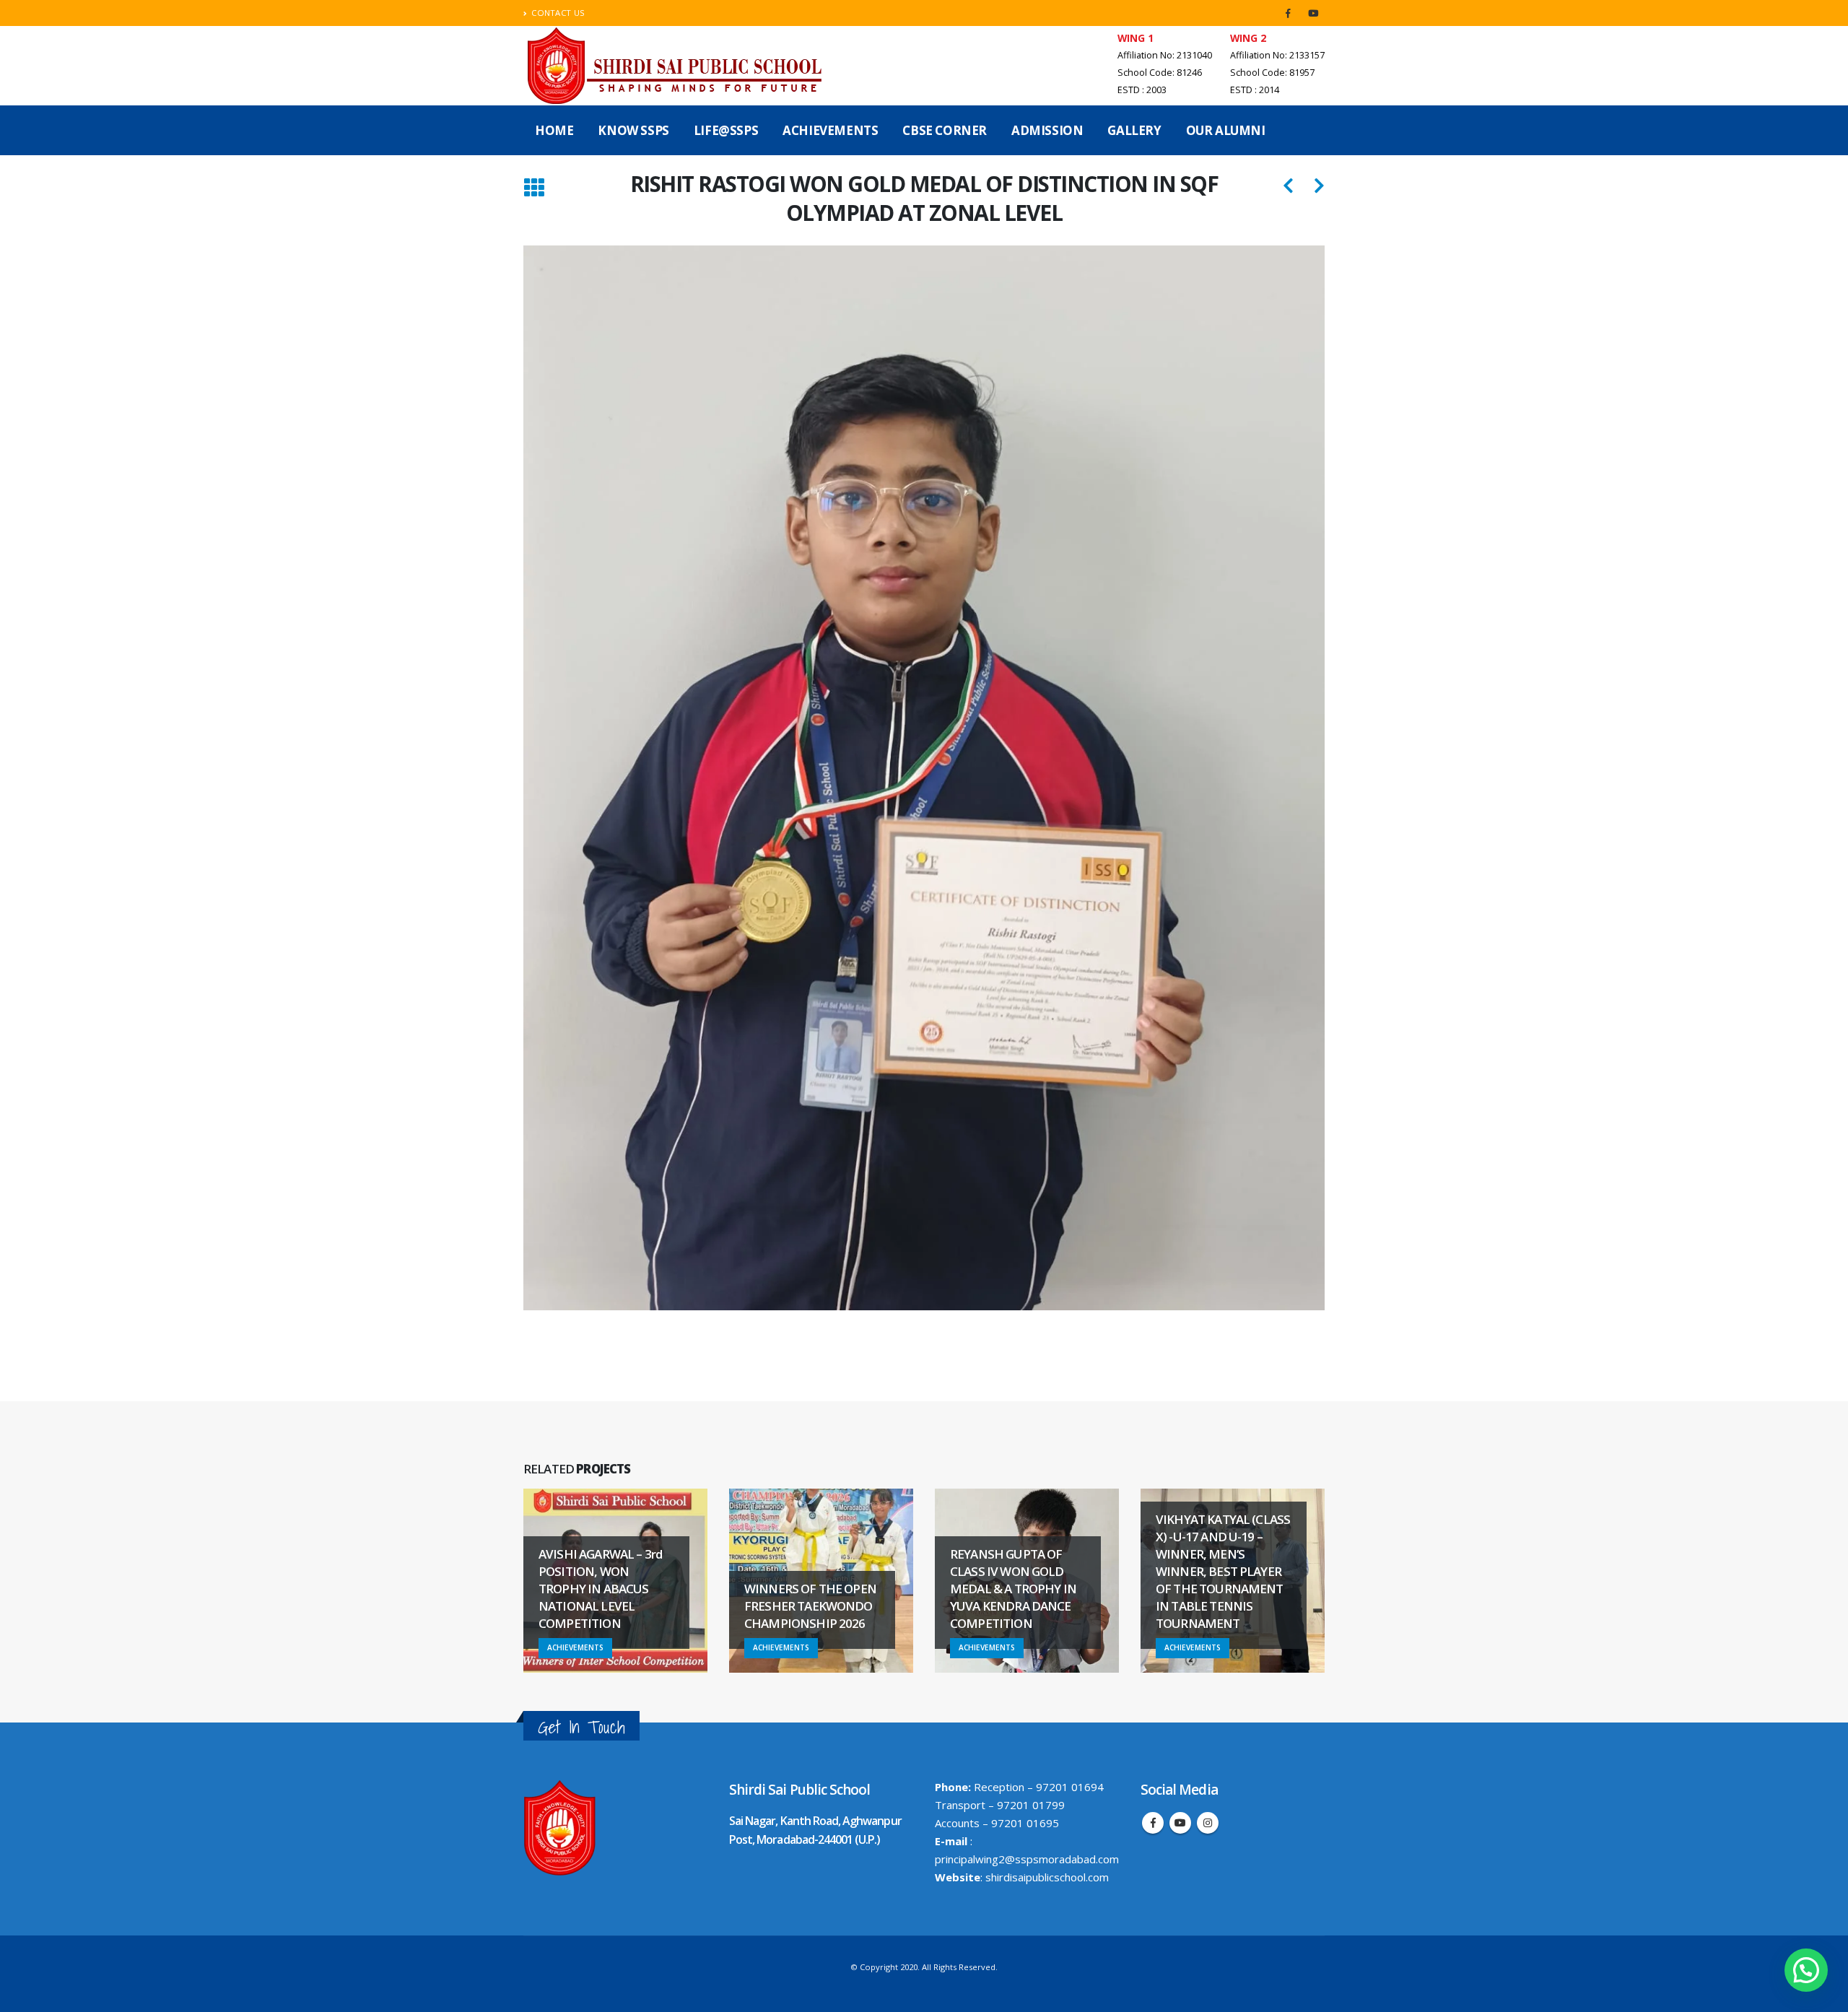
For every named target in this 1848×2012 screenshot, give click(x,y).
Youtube (1180, 1823)
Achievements (830, 130)
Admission (1047, 130)
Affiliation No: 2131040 (1165, 55)
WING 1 (1136, 38)
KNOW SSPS (633, 130)
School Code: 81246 (1160, 73)
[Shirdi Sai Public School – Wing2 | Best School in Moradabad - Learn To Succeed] (677, 66)
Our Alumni (1226, 130)
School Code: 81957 (1272, 73)
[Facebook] (1288, 13)
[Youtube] (1313, 13)
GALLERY (1134, 130)
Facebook (1153, 1823)
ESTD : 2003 (1142, 90)
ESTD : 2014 (1255, 90)
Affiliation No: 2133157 (1277, 55)
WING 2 (1248, 38)
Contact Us (558, 13)
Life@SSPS (726, 130)
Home (554, 130)
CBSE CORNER (945, 130)
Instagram (1208, 1823)
